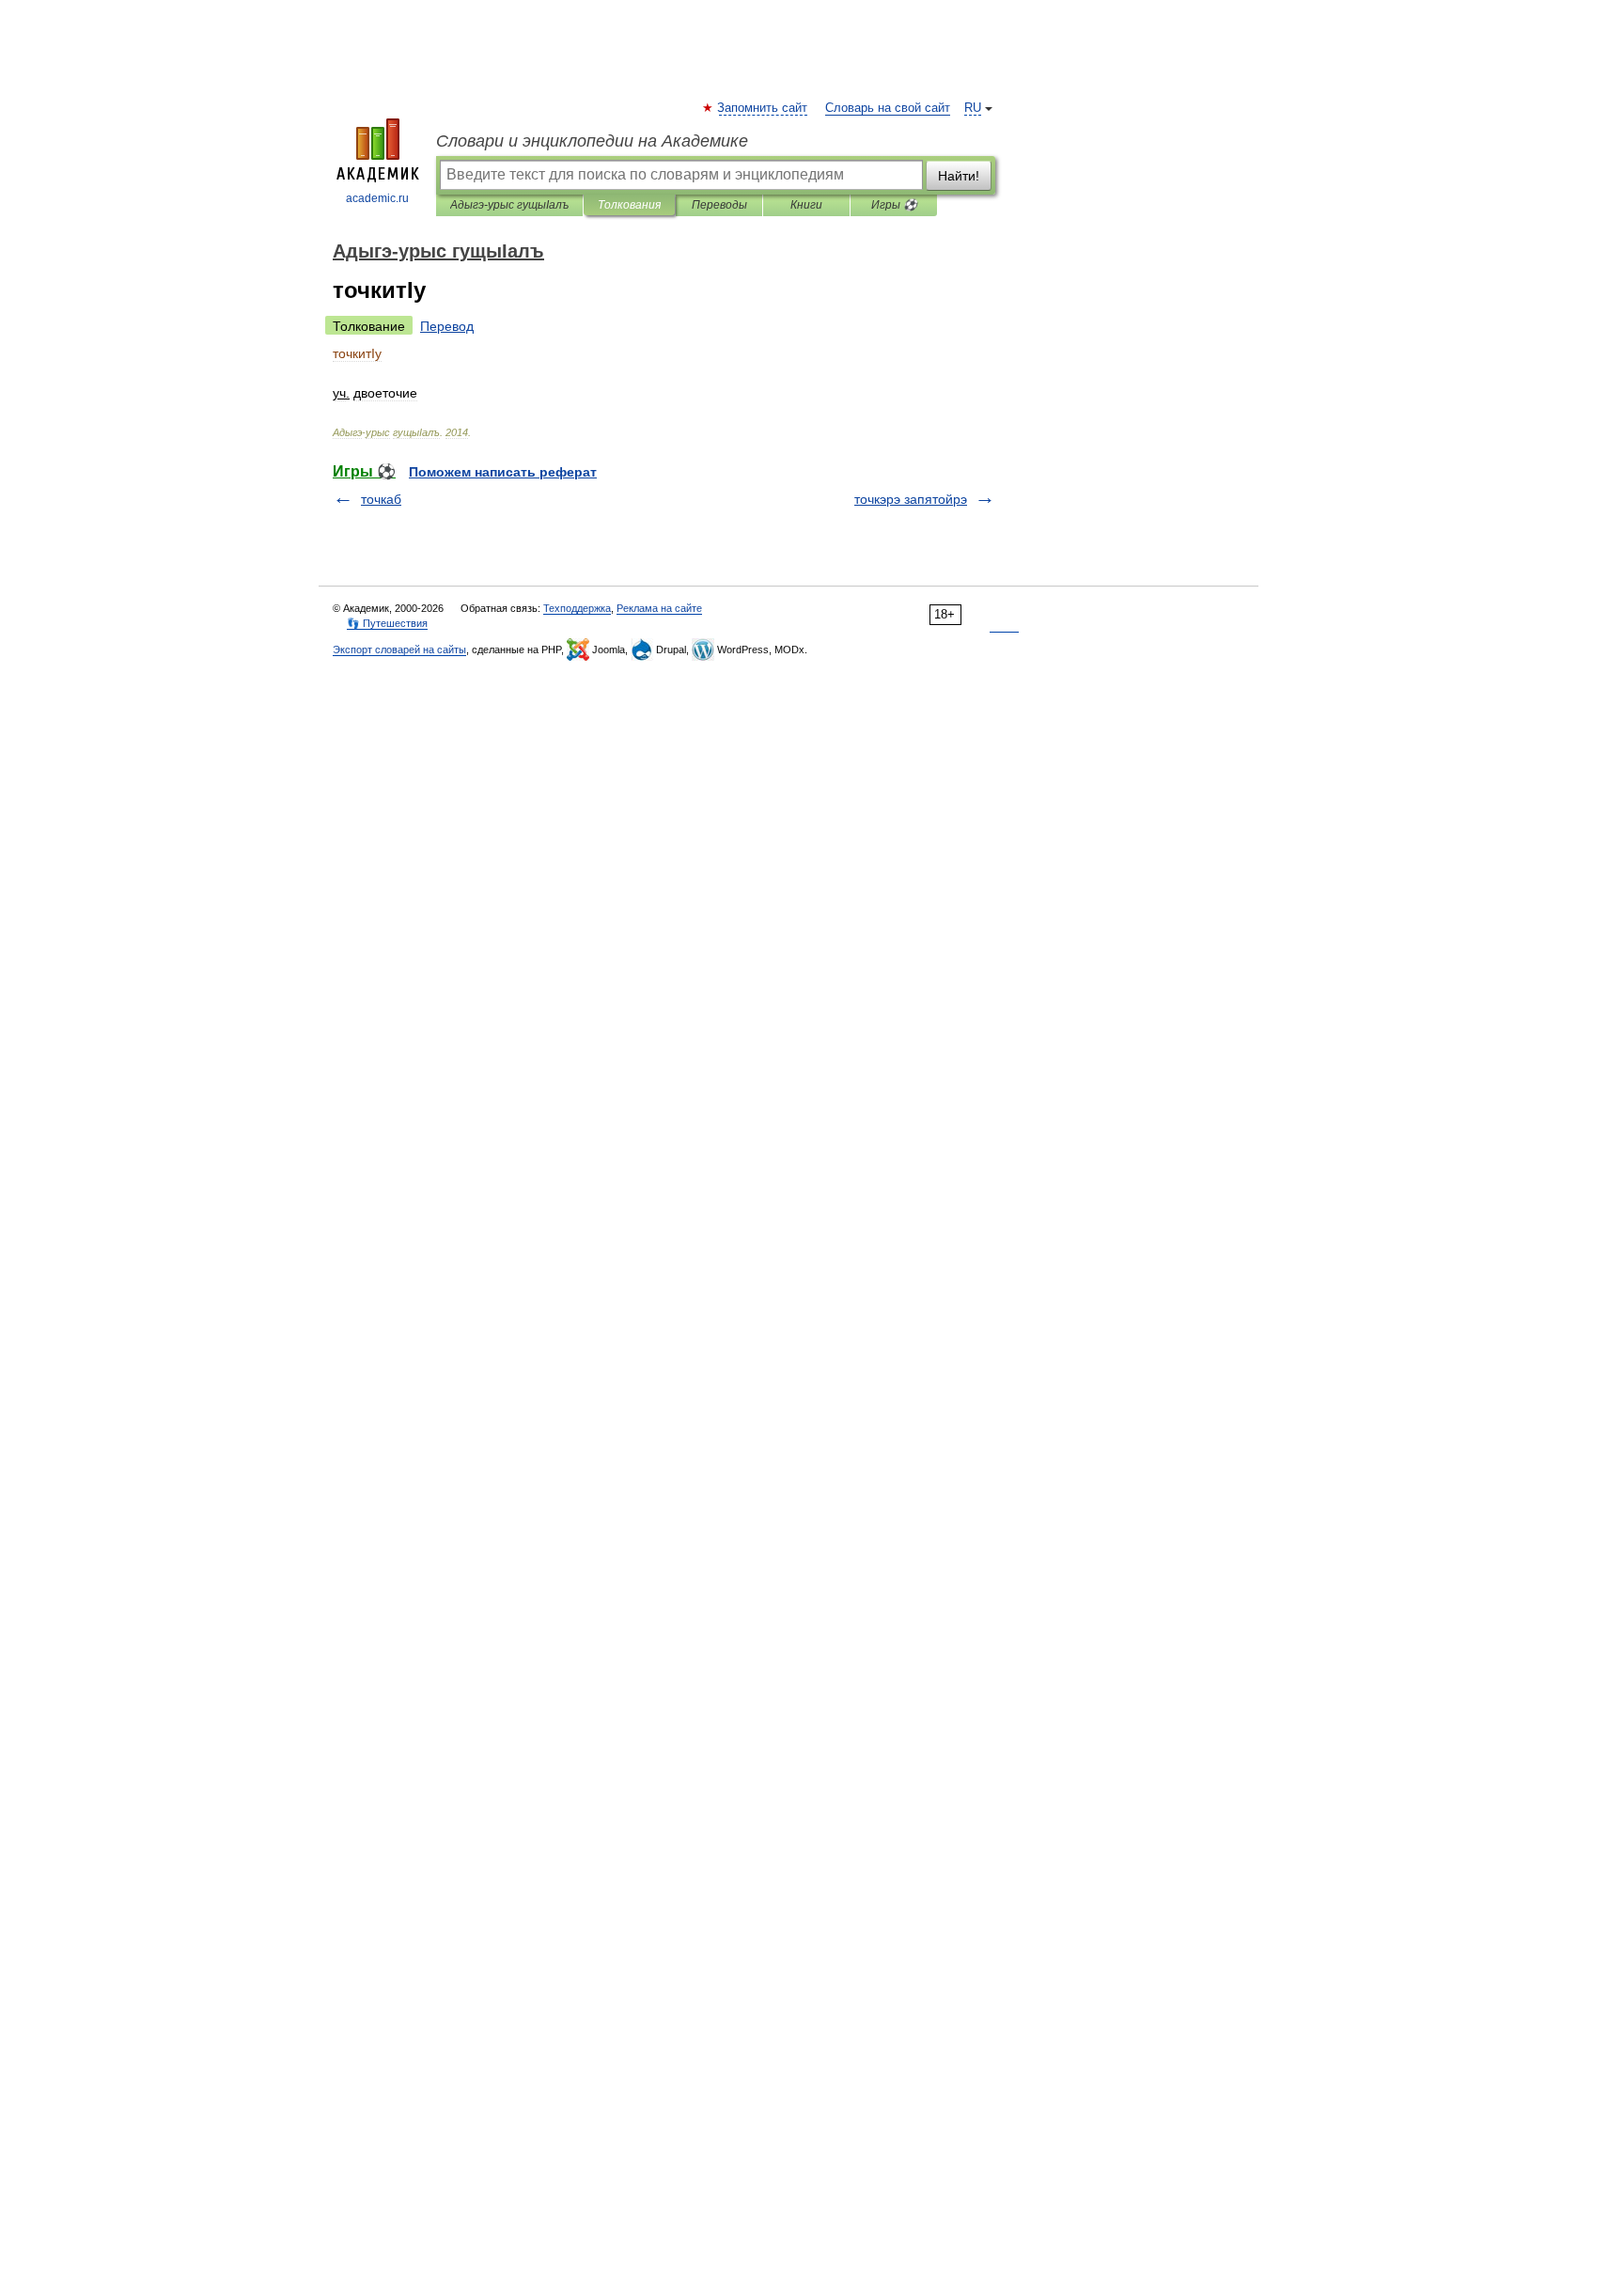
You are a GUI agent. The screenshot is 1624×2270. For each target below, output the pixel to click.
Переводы (719, 205)
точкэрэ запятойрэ (911, 499)
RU (973, 108)
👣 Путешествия (387, 623)
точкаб (381, 499)
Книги (806, 205)
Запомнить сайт (763, 108)
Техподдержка (577, 608)
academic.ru (377, 198)
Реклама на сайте (659, 608)
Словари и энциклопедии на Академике (592, 141)
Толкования (629, 205)
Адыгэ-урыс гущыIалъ (509, 205)
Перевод (447, 326)
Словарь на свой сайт (888, 108)
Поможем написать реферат (503, 472)
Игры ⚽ (894, 205)
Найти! (959, 176)
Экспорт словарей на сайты (399, 650)
